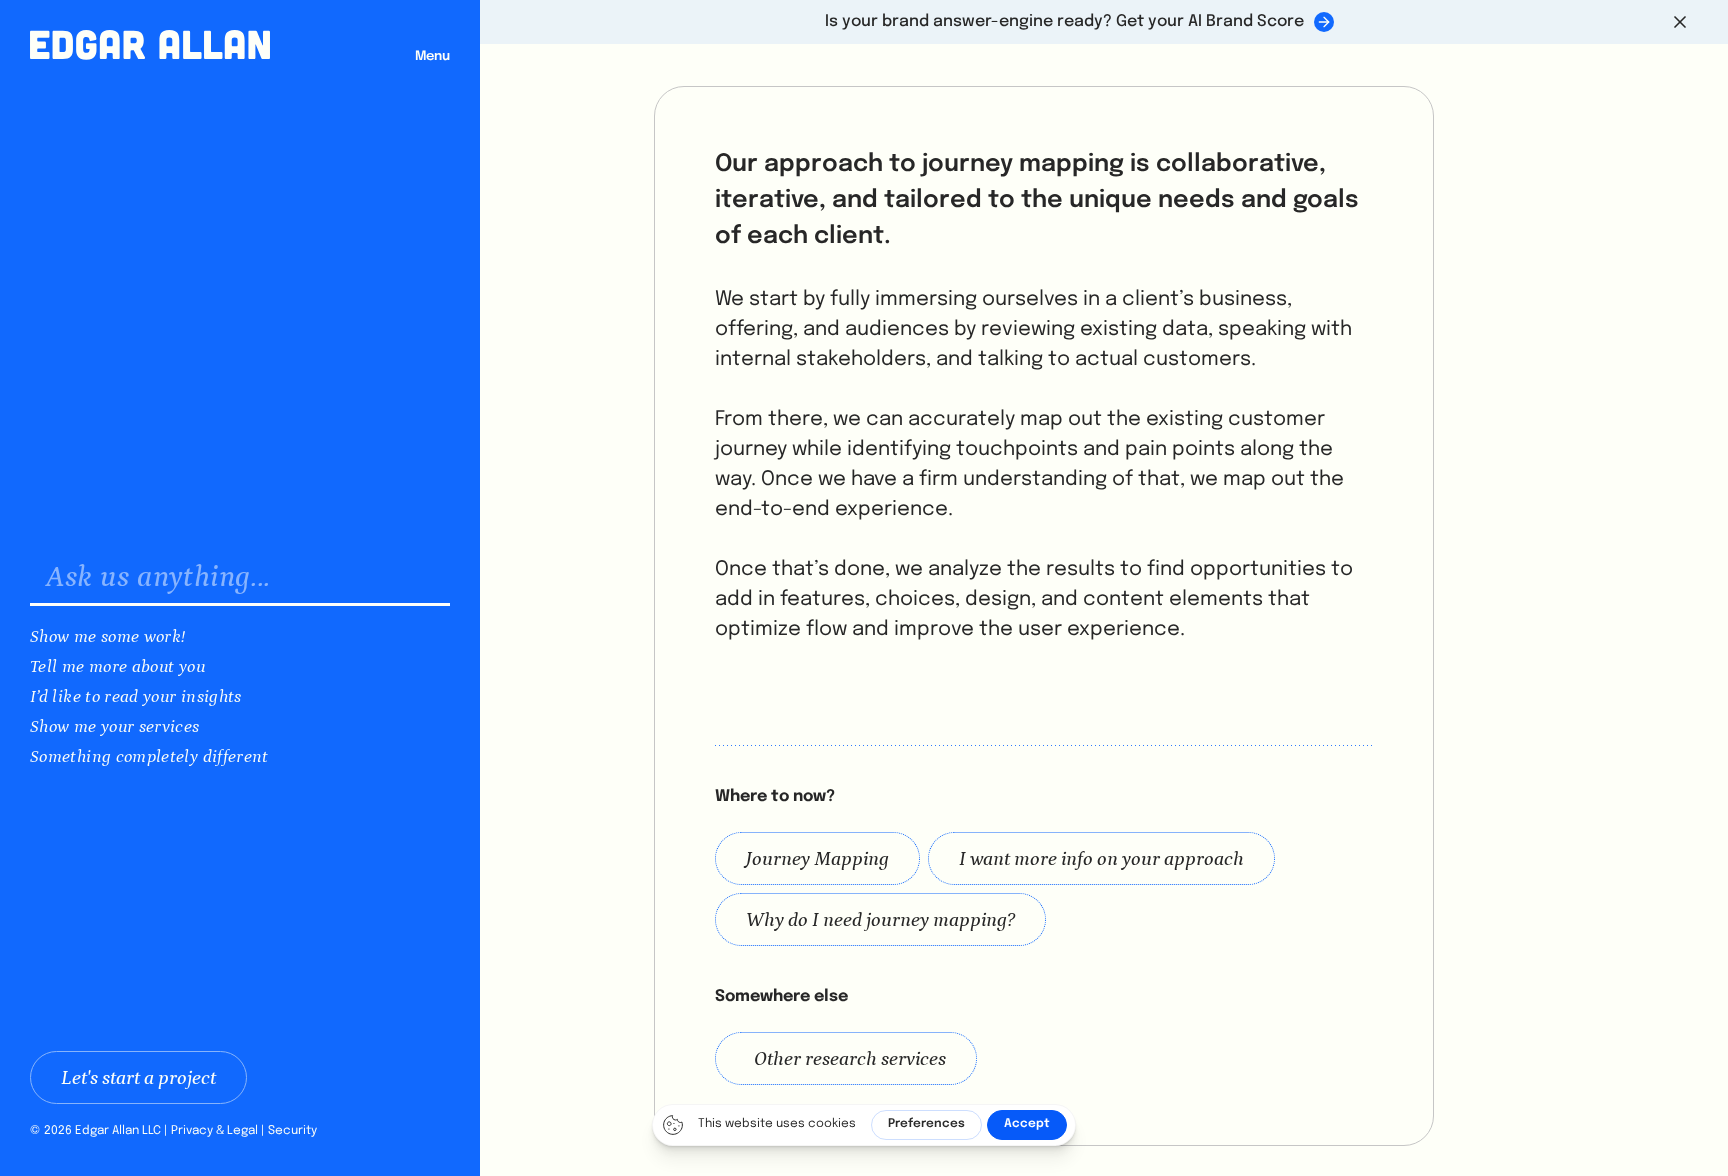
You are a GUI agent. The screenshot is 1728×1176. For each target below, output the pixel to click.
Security (292, 1131)
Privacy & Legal (214, 1131)
